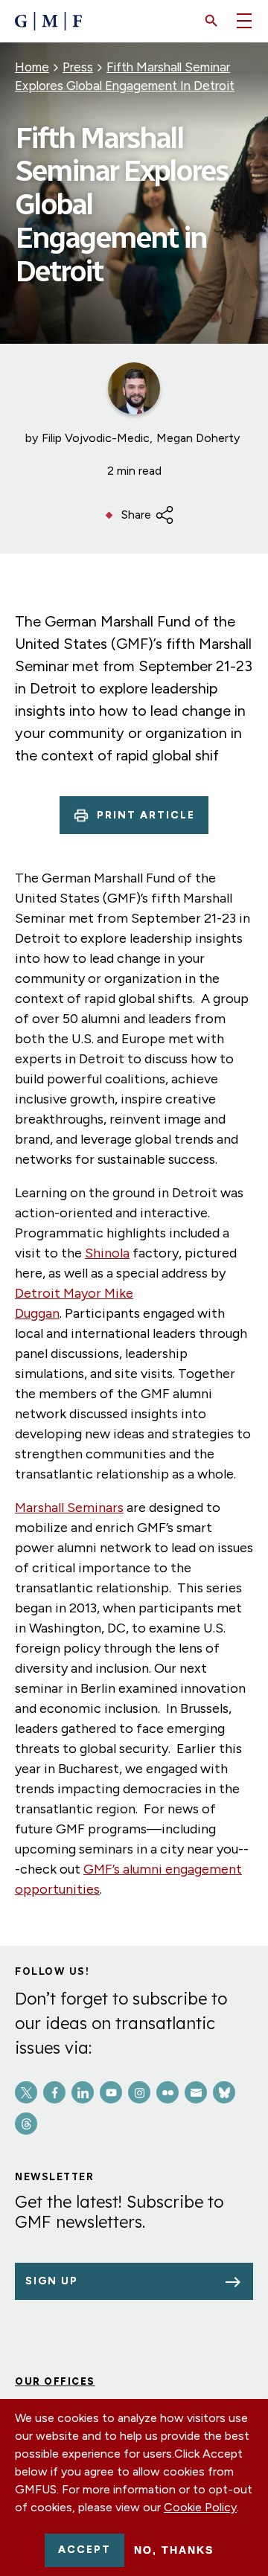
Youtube (111, 2092)
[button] (211, 21)
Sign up (52, 2281)
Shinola (107, 1253)
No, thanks (174, 2550)
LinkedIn (83, 2092)
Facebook (54, 2092)
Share (136, 515)
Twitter (26, 2092)
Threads (26, 2124)
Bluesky (224, 2092)
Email (196, 2092)
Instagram (139, 2092)
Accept (84, 2550)
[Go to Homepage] (48, 21)
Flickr (167, 2092)
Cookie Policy (200, 2507)
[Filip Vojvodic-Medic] (134, 388)
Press (78, 67)
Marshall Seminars (69, 1508)
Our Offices (55, 2381)
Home (32, 67)
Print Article (146, 815)
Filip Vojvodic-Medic (96, 438)
